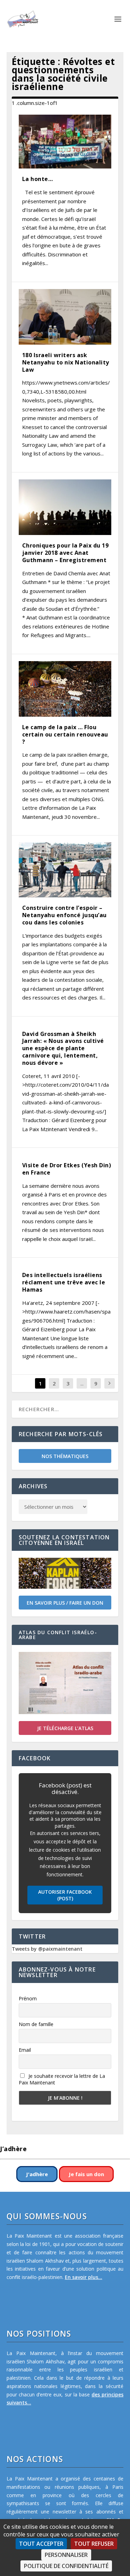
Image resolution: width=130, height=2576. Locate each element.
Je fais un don (86, 2174)
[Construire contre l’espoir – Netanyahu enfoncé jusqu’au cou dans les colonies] (65, 870)
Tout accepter (41, 2544)
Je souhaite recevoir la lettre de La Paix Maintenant (62, 2079)
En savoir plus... (84, 2277)
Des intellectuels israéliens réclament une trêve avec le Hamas (64, 1282)
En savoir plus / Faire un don (65, 1603)
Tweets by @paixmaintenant (47, 1949)
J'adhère (37, 2174)
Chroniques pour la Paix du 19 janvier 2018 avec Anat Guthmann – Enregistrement (66, 553)
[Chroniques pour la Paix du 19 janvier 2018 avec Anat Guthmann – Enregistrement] (65, 507)
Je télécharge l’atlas (65, 1728)
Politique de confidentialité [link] (66, 2566)
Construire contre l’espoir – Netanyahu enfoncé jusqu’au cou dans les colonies (64, 915)
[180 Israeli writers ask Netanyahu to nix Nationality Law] (65, 317)
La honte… (38, 179)
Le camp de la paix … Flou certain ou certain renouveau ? (65, 734)
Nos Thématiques (65, 1456)
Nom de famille (36, 2024)
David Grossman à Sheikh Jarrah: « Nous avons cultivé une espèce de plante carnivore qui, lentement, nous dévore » (63, 1048)
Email (25, 2050)
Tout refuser (94, 2544)
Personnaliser (66, 2555)
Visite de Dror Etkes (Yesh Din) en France (67, 1169)
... (82, 1383)
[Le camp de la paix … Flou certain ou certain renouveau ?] (65, 689)
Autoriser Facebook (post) (65, 1895)
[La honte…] (65, 142)
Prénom (28, 1998)
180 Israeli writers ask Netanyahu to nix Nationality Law (66, 362)
